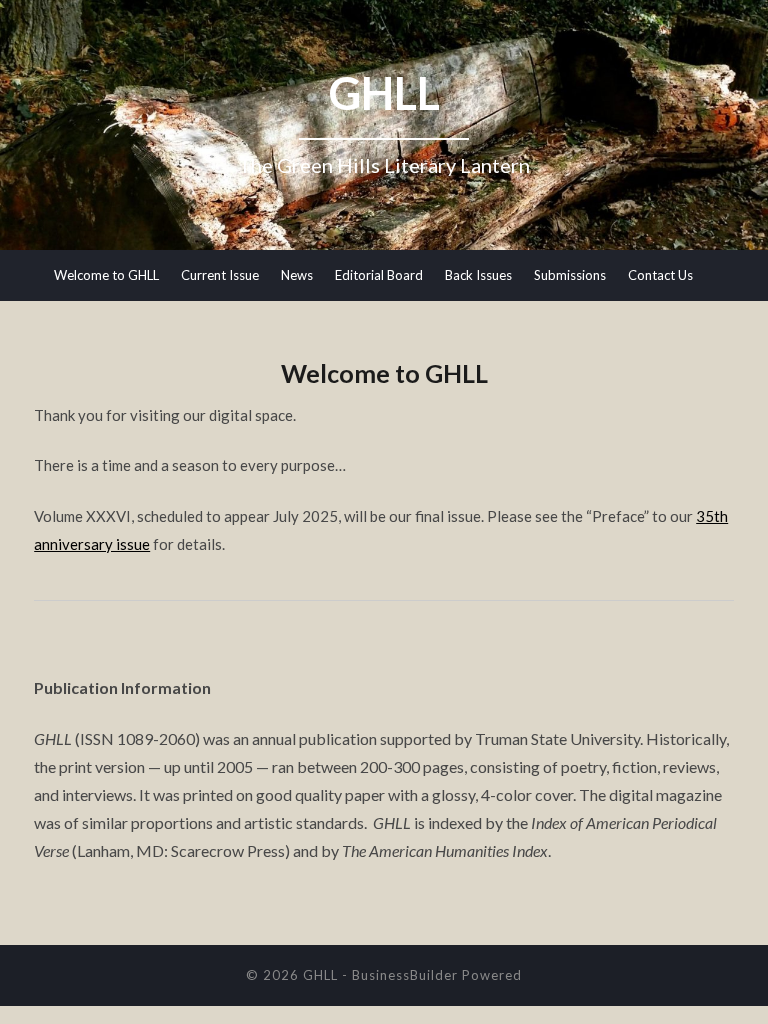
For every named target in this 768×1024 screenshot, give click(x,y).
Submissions (570, 275)
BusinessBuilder (405, 975)
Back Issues (478, 275)
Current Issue (220, 275)
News (297, 275)
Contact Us (660, 275)
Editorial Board (379, 275)
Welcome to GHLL (106, 275)
